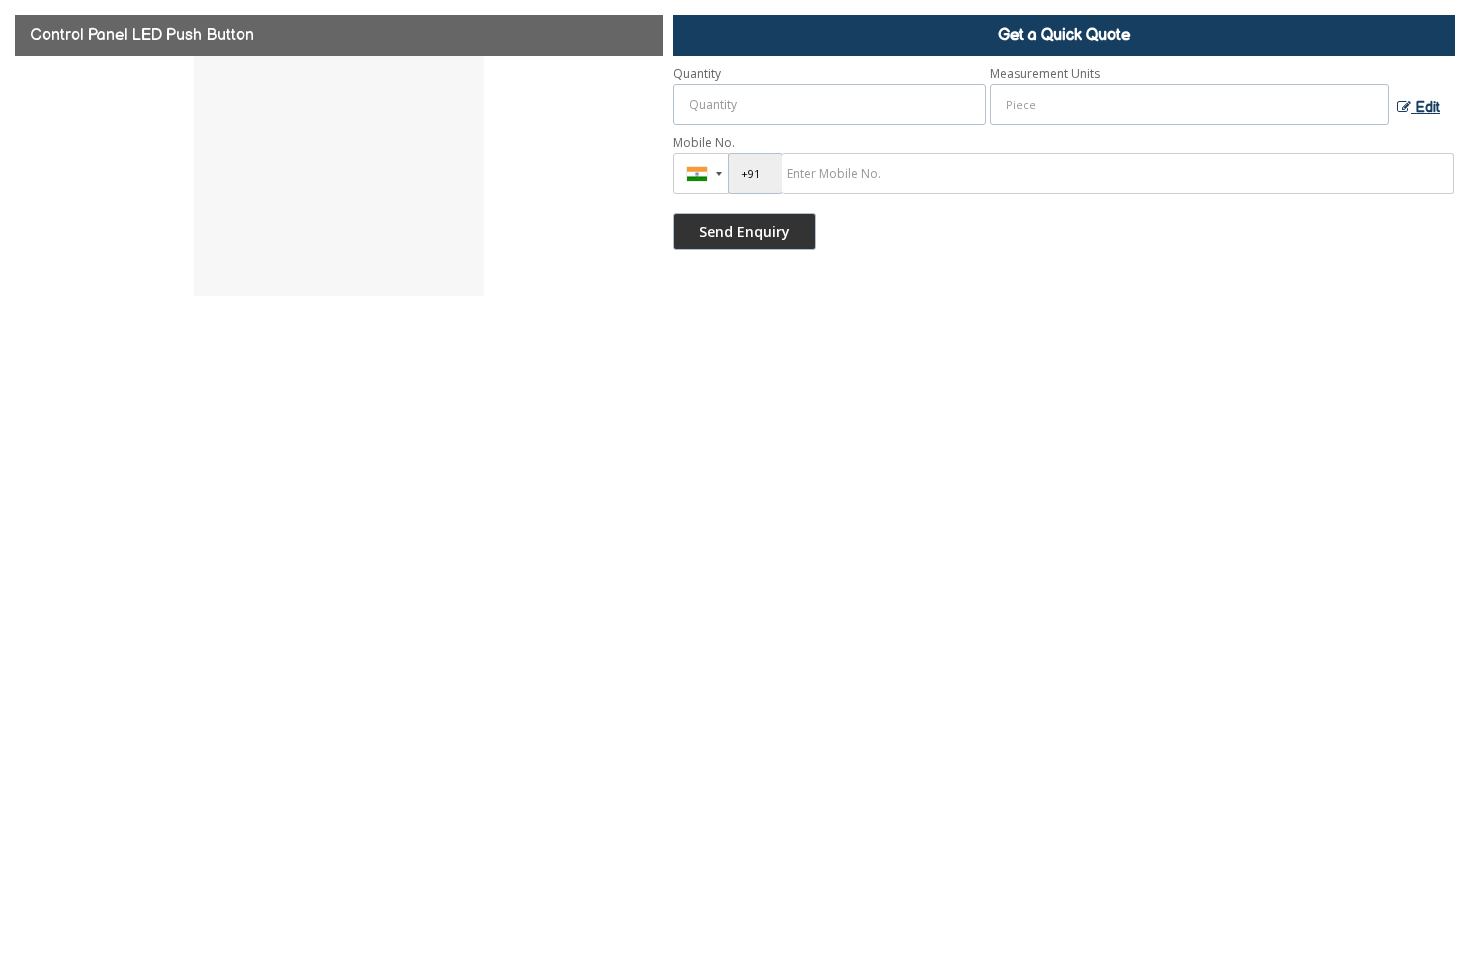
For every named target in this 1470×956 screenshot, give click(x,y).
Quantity (697, 73)
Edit (1425, 108)
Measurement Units (1045, 73)
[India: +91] (701, 173)
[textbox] (1189, 104)
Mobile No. (704, 142)
